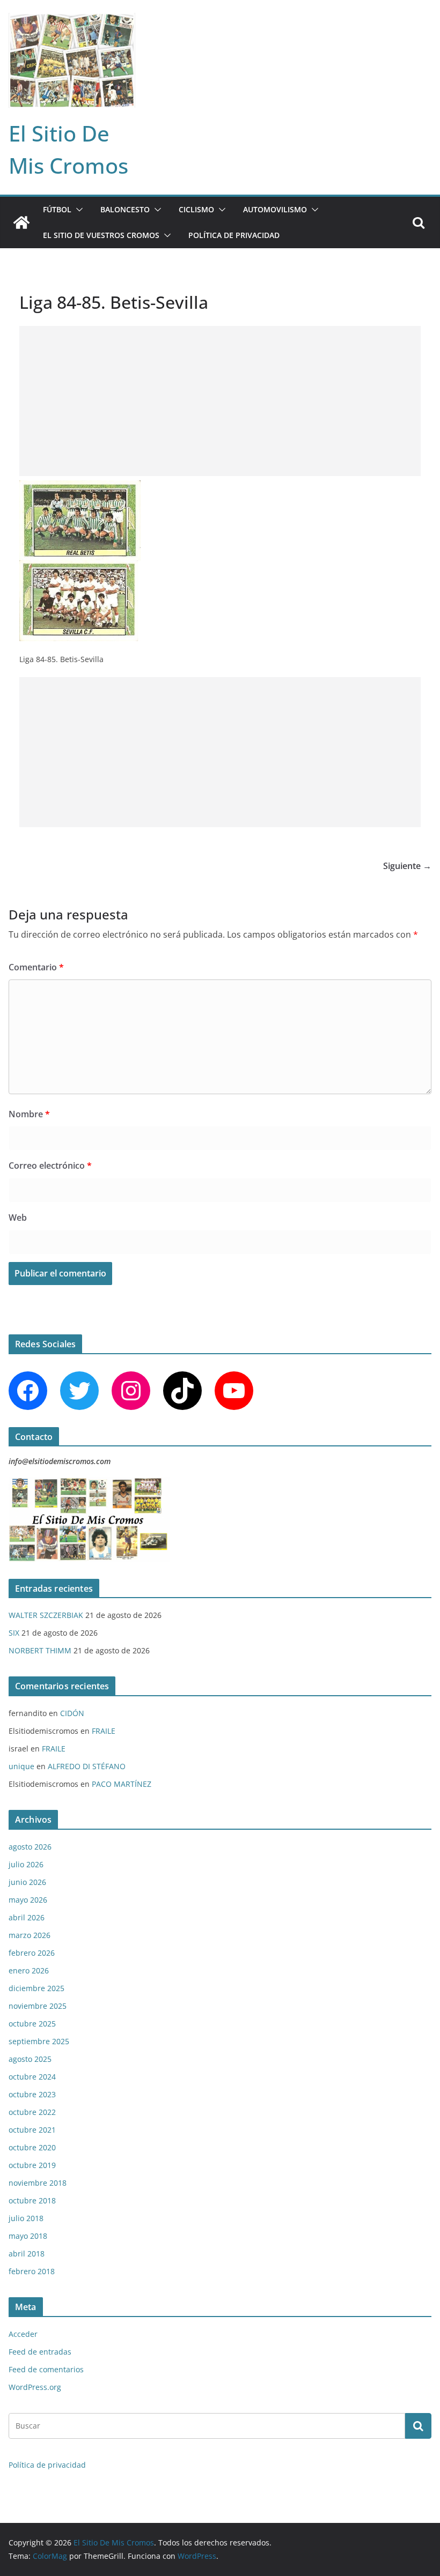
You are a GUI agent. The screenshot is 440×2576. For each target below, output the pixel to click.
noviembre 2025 (38, 2006)
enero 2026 (29, 1970)
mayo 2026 (28, 1900)
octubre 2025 (32, 2024)
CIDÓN (72, 1713)
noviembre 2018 (38, 2183)
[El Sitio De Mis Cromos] (21, 222)
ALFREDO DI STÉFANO (87, 1766)
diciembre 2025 (36, 1988)
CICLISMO (196, 209)
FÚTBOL (57, 209)
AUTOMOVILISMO (275, 209)
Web (18, 1218)
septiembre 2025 (39, 2041)
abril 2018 (27, 2254)
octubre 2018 (32, 2200)
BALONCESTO (125, 209)
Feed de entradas (40, 2352)
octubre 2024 (32, 2077)
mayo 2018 (28, 2236)
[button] (77, 210)
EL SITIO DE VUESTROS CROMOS (101, 235)
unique (21, 1766)
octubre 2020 (32, 2147)
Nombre (29, 1114)
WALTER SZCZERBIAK (46, 1615)
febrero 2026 (32, 1953)
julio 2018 (26, 2218)
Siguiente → (407, 866)
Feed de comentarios (46, 2369)
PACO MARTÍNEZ (122, 1784)
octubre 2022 (32, 2112)
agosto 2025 (30, 2059)
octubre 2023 (32, 2094)
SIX (14, 1633)
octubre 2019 (32, 2165)
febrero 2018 (32, 2271)
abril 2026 (27, 1917)
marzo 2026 (30, 1935)
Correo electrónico (50, 1165)
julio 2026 (26, 1864)
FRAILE (104, 1731)
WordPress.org (35, 2387)
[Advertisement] (220, 401)
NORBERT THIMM (40, 1650)
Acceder (23, 2334)
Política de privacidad (234, 235)
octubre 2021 (32, 2130)
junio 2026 (27, 1882)
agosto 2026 (30, 1847)
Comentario (36, 967)
